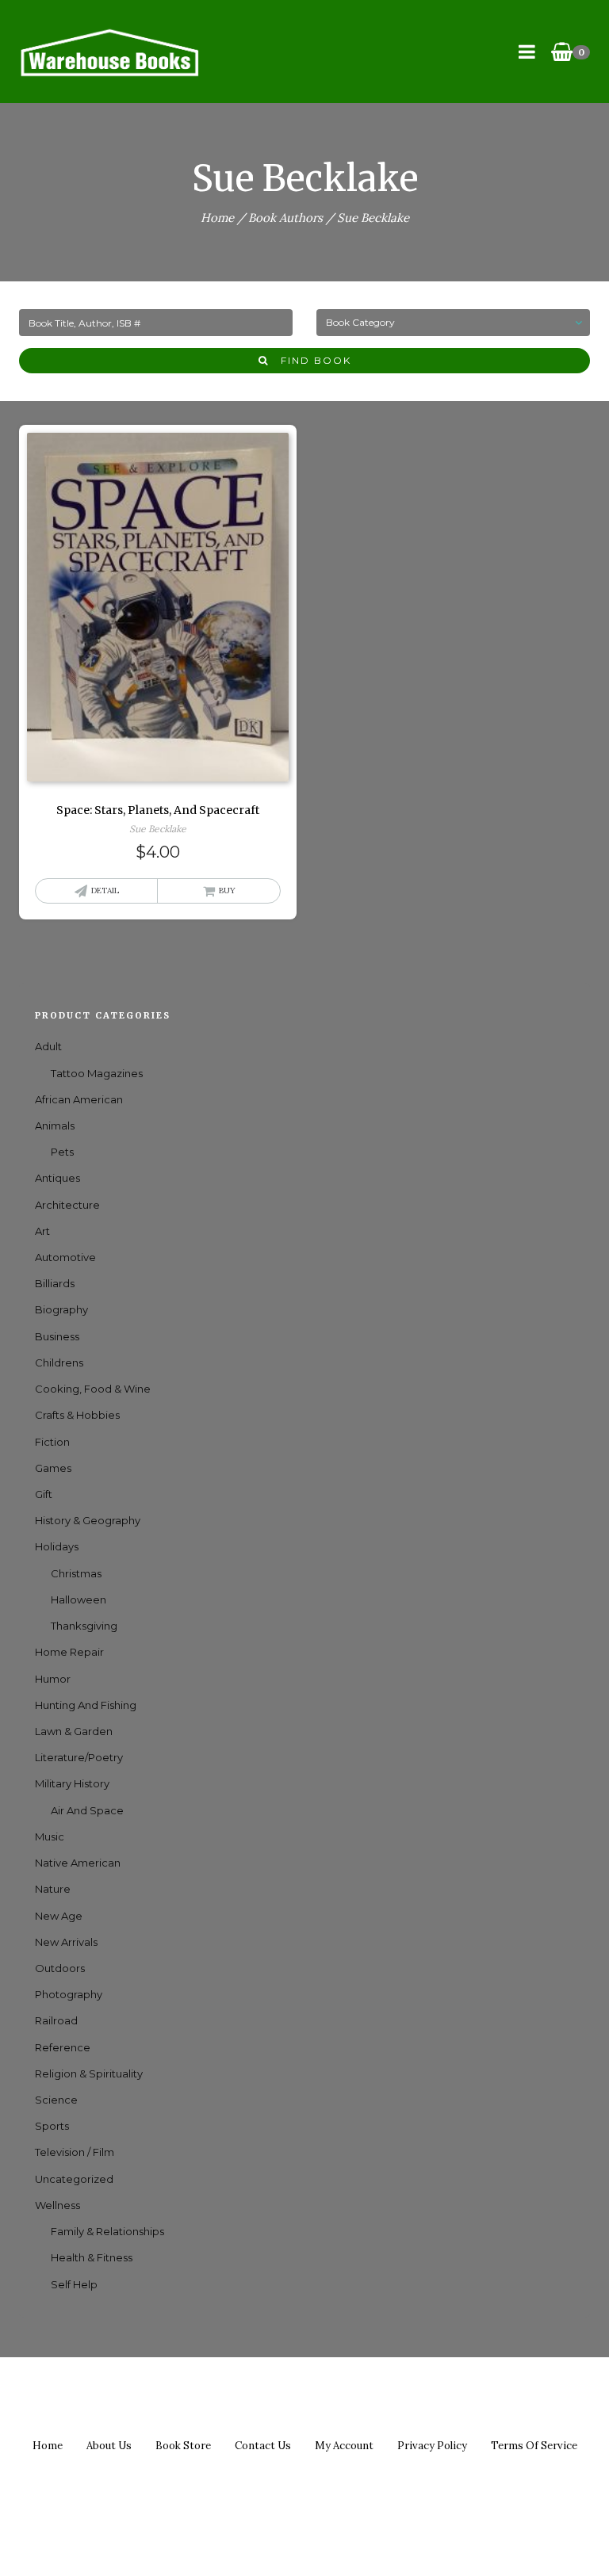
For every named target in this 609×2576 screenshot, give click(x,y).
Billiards (55, 1283)
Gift (44, 1494)
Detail (105, 891)
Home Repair (69, 1652)
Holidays (57, 1546)
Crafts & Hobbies (77, 1415)
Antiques (57, 1178)
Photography (69, 1994)
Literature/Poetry (79, 1757)
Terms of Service (534, 2446)
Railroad (56, 2020)
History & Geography (88, 1520)
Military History (72, 1783)
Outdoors (60, 1968)
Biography (61, 1309)
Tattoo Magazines (97, 1073)
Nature (53, 1889)
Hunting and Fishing (86, 1705)
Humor (53, 1679)
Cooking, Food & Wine (93, 1389)
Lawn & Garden (74, 1731)
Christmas (76, 1573)
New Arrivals (66, 1942)
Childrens (59, 1363)
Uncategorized (74, 2179)
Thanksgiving (84, 1626)
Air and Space (87, 1810)
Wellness (57, 2205)
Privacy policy (432, 2446)
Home (217, 218)
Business (57, 1336)
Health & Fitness (92, 2257)
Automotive (65, 1257)
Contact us (263, 2446)
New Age (59, 1916)
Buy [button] (227, 891)
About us (109, 2446)
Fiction (52, 1442)
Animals (55, 1126)
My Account (344, 2446)
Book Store (183, 2446)
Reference (63, 2047)
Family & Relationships (107, 2231)
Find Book (310, 360)
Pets (62, 1152)
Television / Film (75, 2152)
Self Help (74, 2284)
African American (79, 1099)
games (53, 1468)
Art (42, 1231)
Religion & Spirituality (89, 2073)
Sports (52, 2126)
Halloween (79, 1599)
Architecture (67, 1205)
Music (50, 1836)
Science (56, 2100)
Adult (48, 1046)
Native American (78, 1863)
